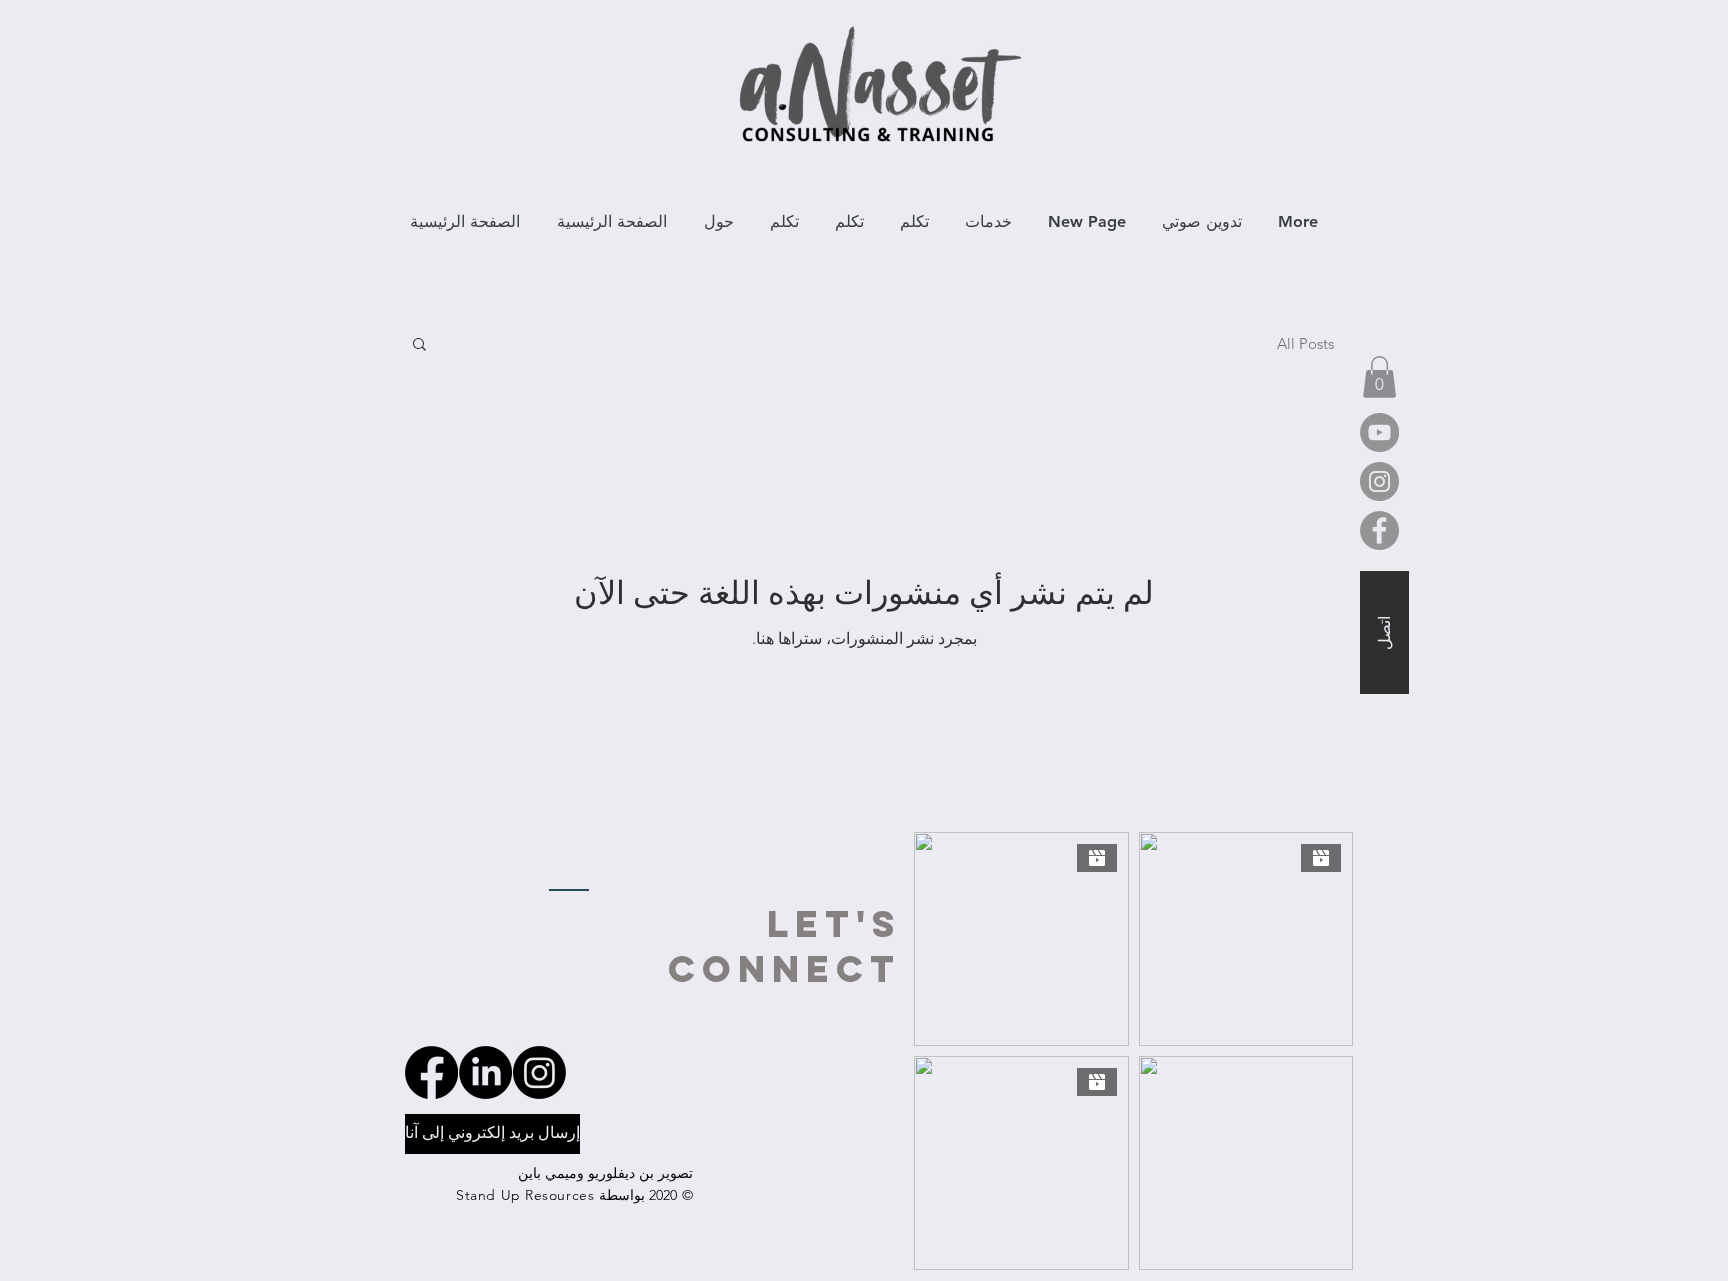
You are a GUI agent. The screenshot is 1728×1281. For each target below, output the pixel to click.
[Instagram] (1379, 481)
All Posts (1305, 343)
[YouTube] (1379, 432)
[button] (419, 345)
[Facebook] (1379, 530)
